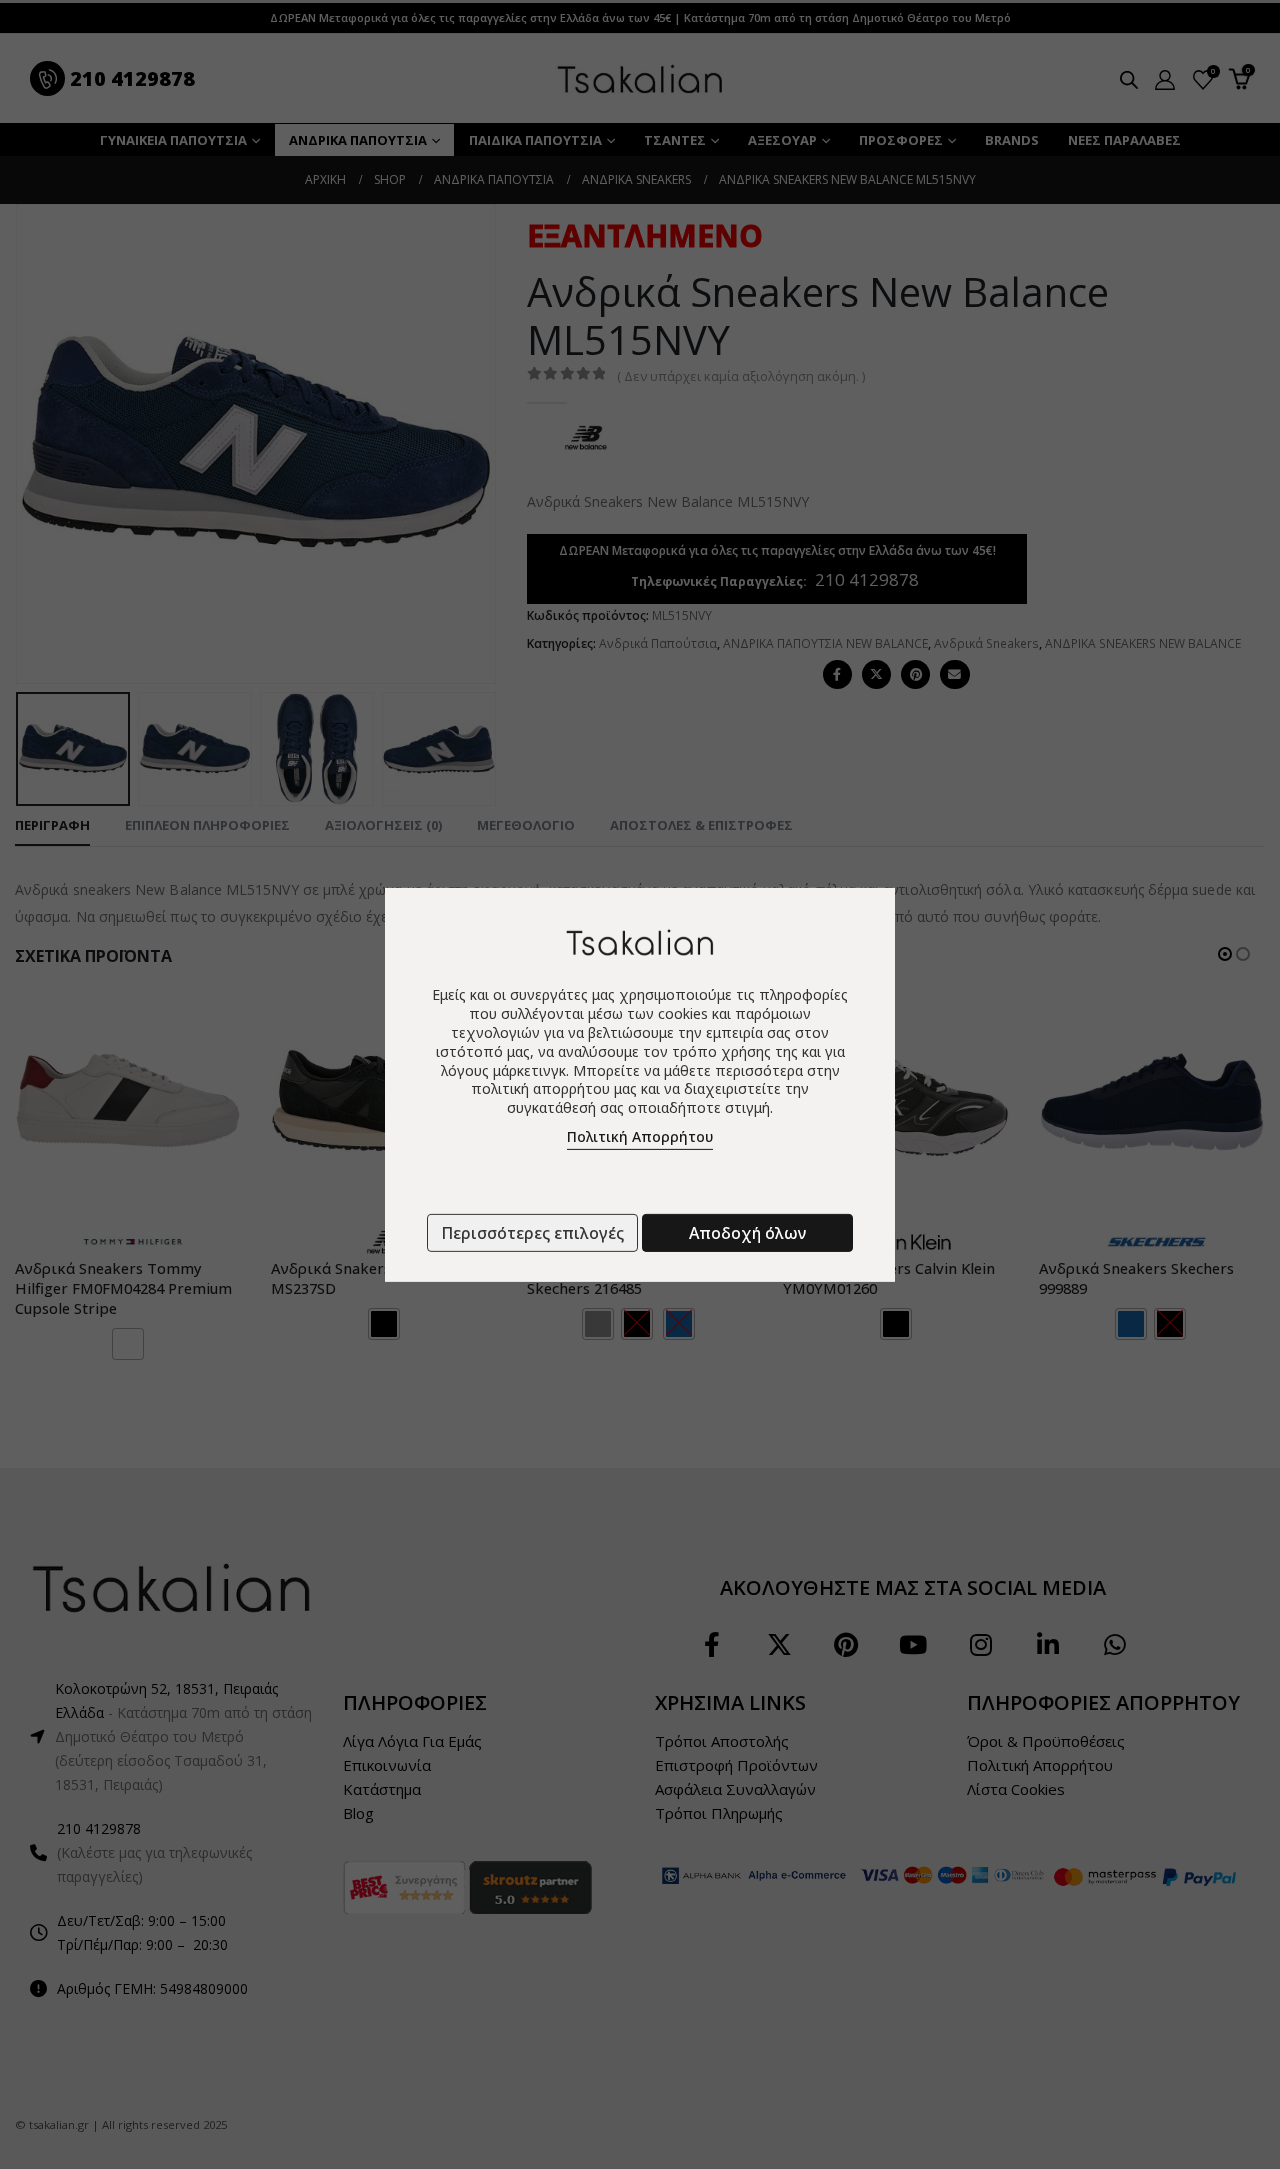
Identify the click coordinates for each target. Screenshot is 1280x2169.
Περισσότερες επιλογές (532, 1233)
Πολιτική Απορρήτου (640, 1136)
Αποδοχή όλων (747, 1233)
